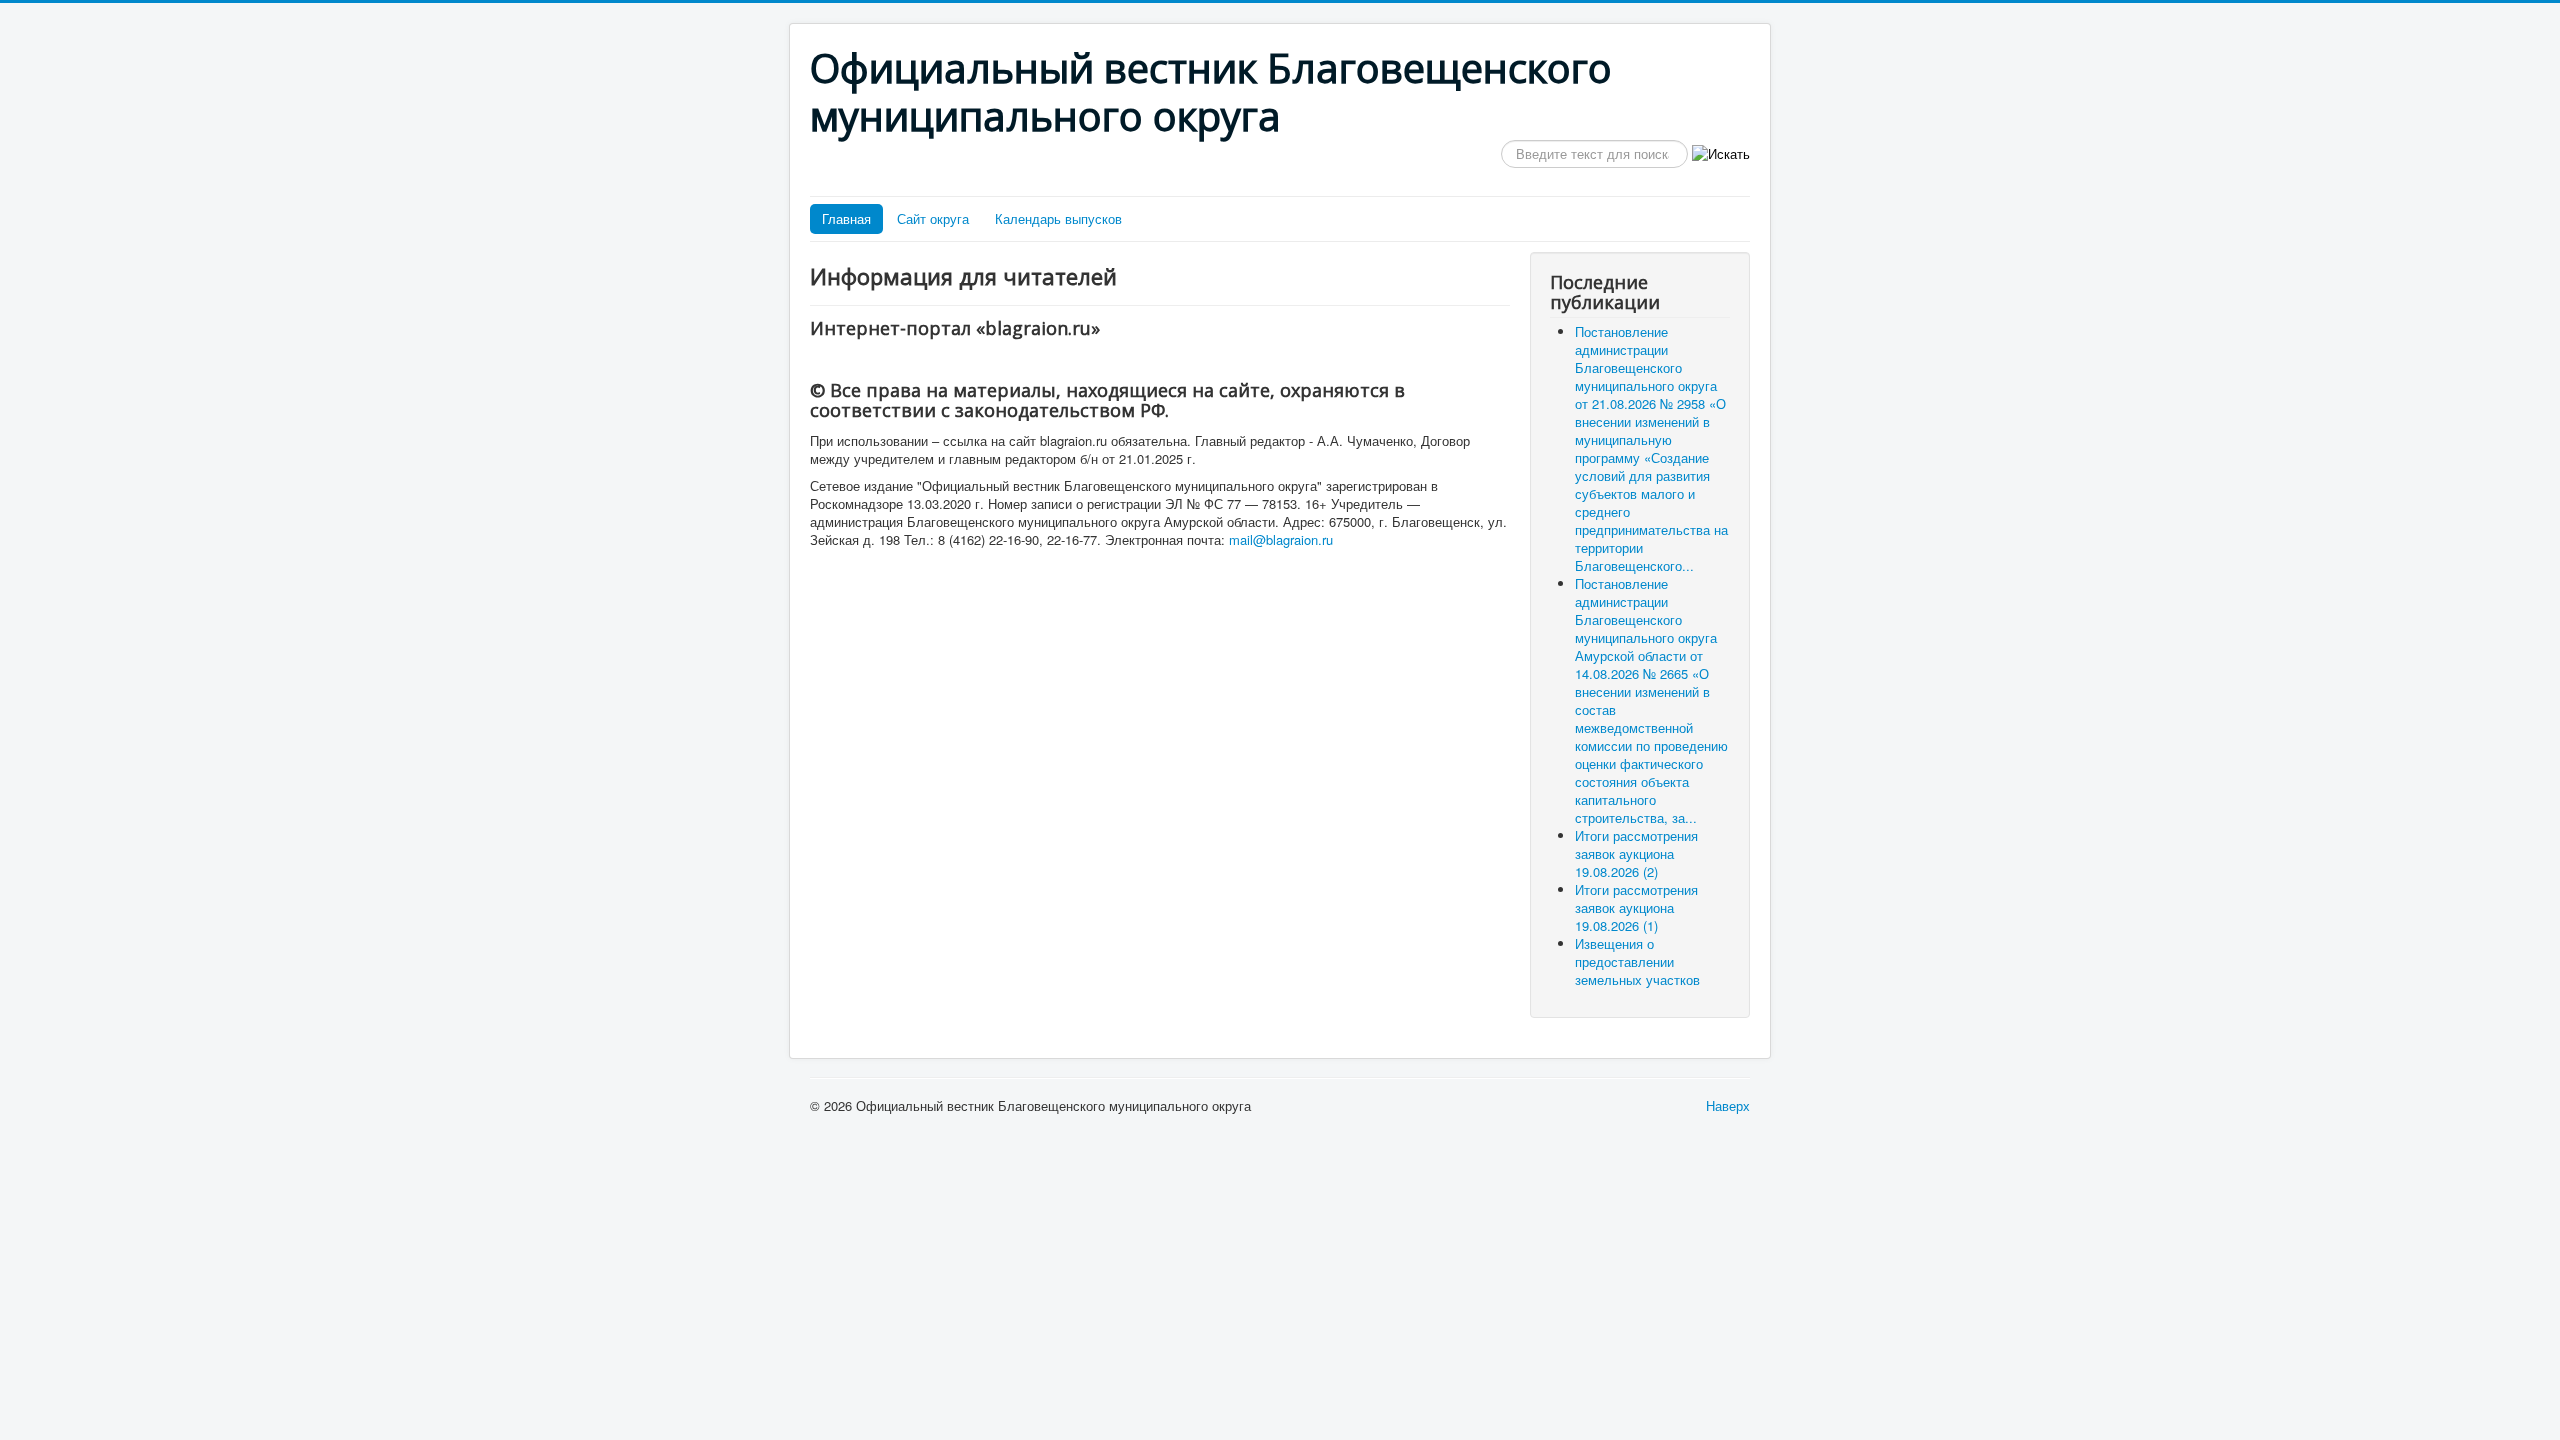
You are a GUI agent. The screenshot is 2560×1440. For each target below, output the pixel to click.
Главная (846, 218)
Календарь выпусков (1058, 218)
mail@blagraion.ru (1281, 539)
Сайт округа (933, 218)
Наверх (1728, 1105)
